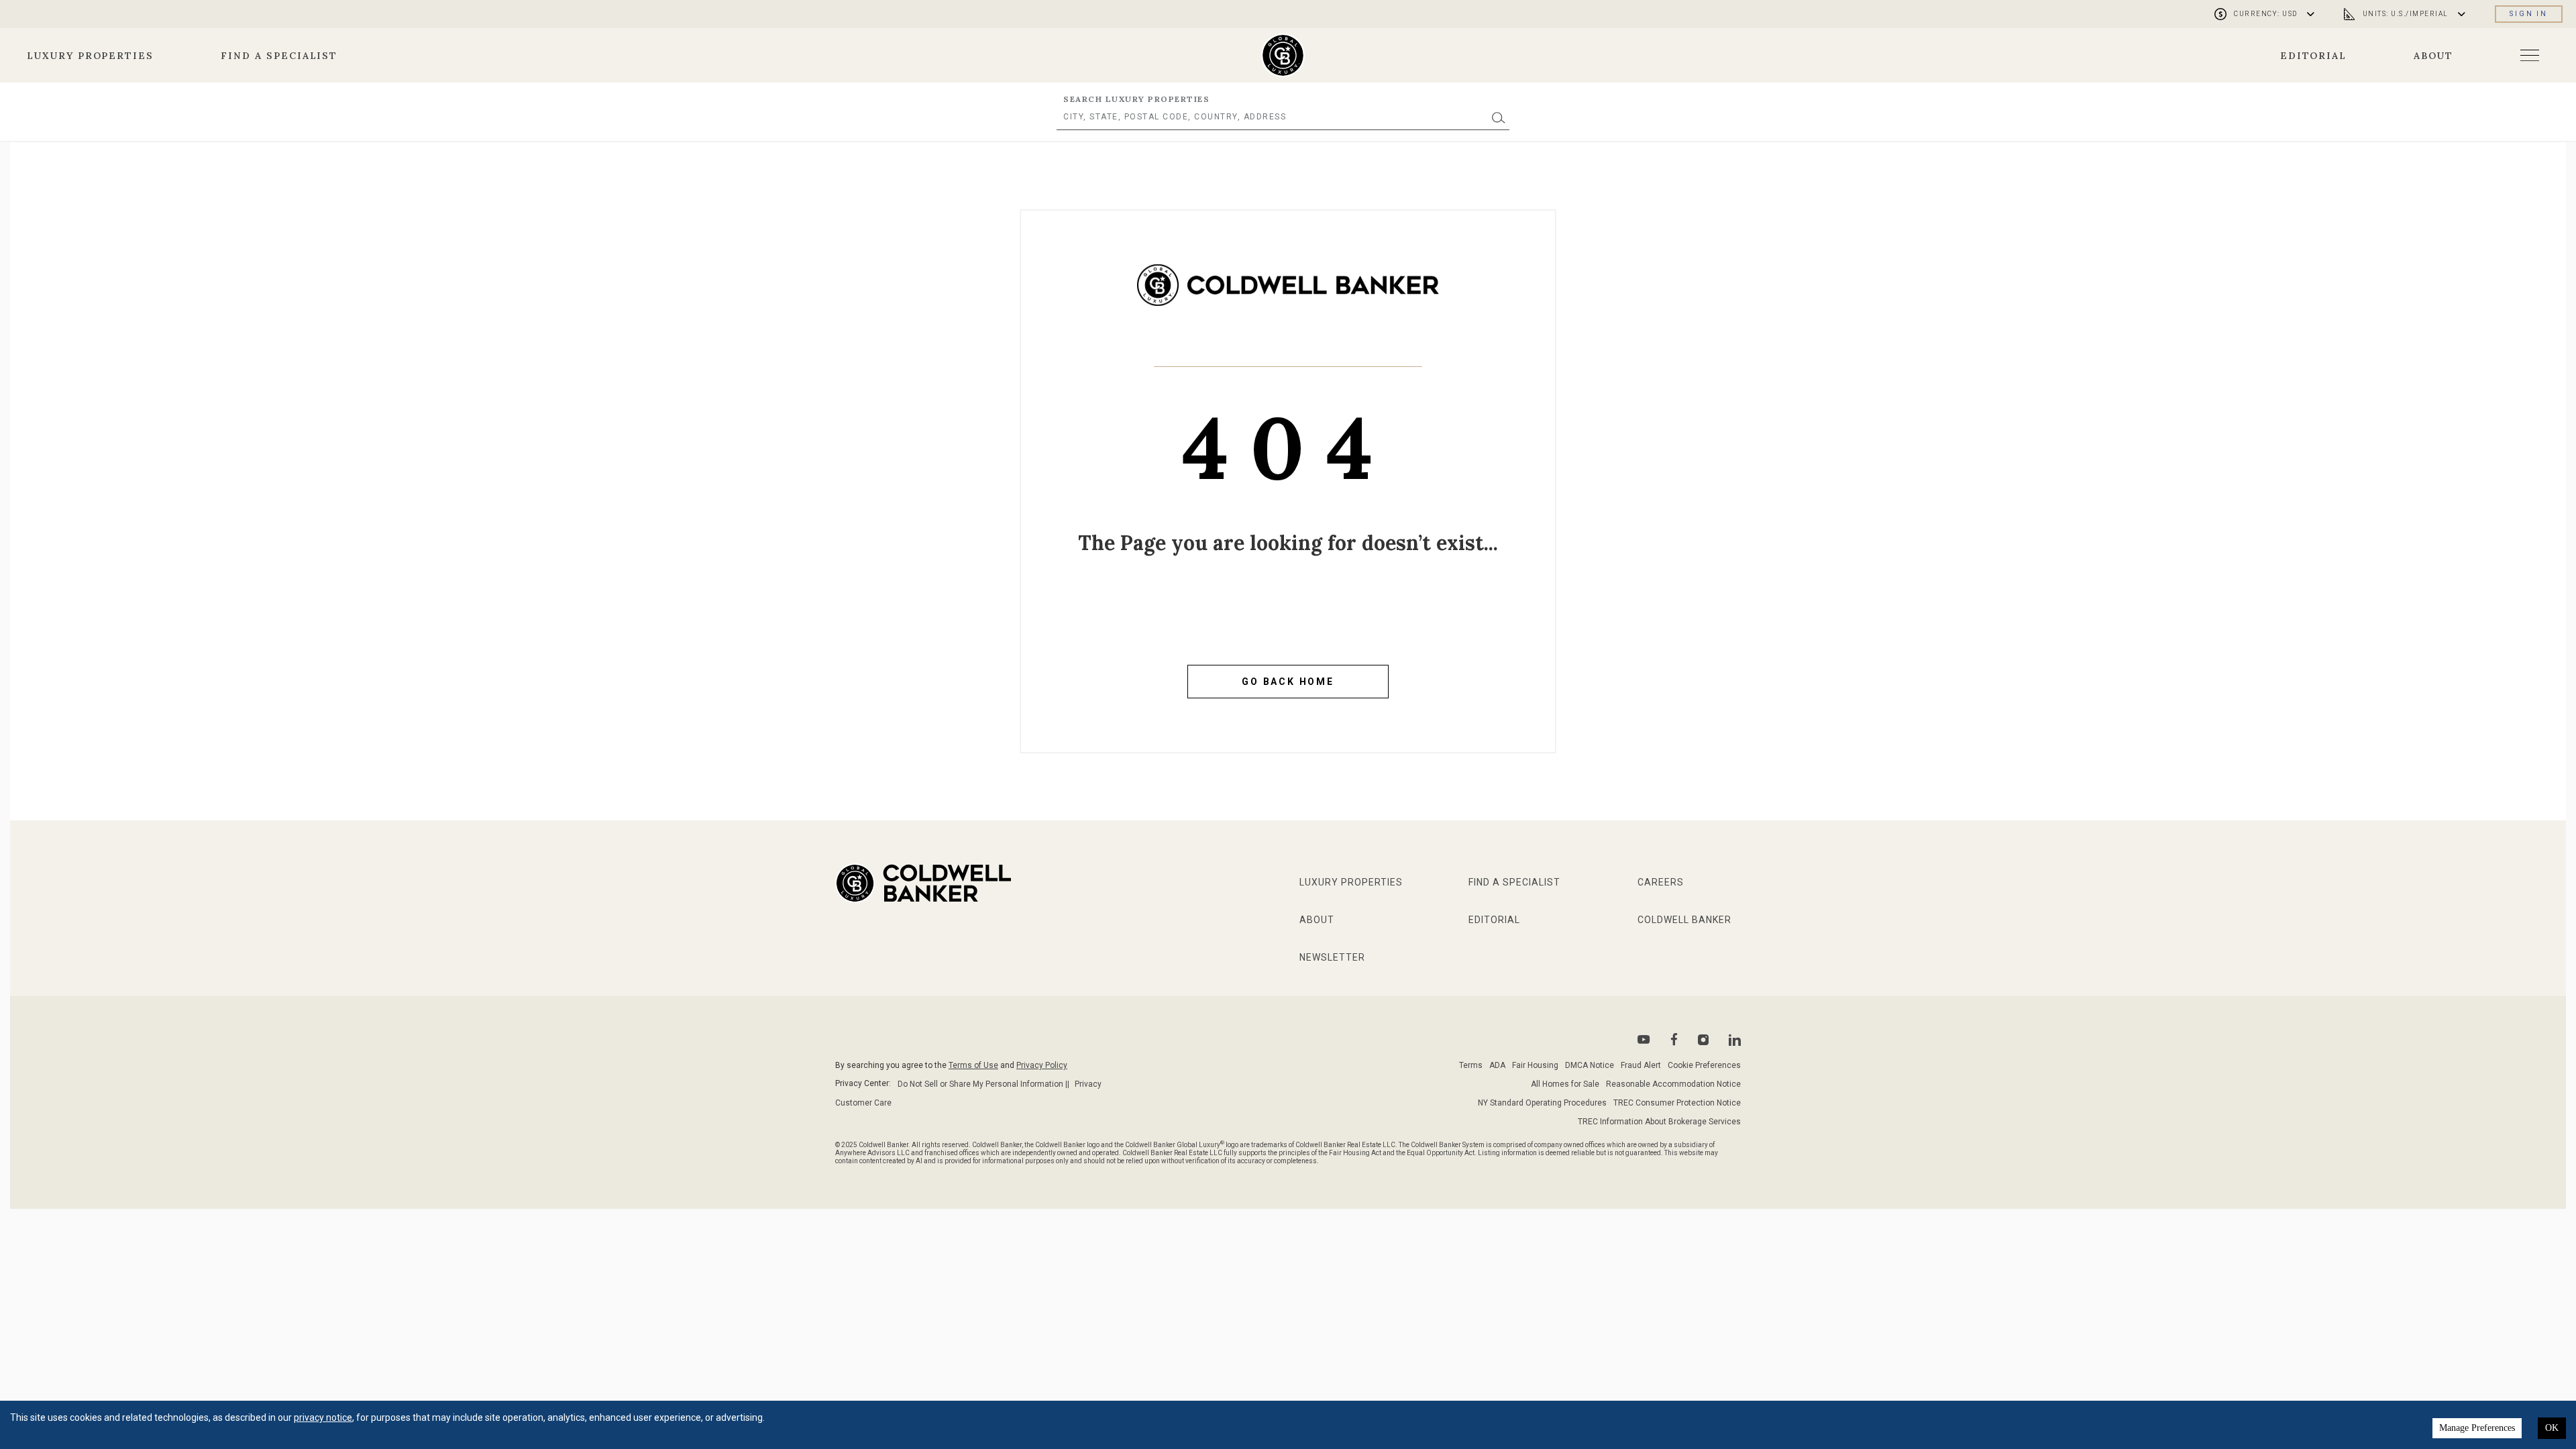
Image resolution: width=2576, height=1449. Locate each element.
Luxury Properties (90, 56)
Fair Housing (1535, 1065)
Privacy (1088, 1084)
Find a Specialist (279, 56)
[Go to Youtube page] (1644, 1039)
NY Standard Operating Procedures (1542, 1103)
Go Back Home (1288, 682)
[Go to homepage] (1283, 55)
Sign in (2529, 14)
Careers (1661, 882)
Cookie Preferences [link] (1704, 1065)
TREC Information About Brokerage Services (1659, 1122)
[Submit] (1499, 117)
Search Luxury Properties (1136, 99)
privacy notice (323, 1417)
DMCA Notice (1590, 1065)
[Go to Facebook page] (1674, 1039)
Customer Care (863, 1103)
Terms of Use (973, 1065)
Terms (1471, 1065)
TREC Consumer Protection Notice (1677, 1103)
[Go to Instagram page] (1703, 1040)
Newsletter (1332, 957)
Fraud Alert (1641, 1065)
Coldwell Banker (1684, 920)
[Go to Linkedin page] (1735, 1040)
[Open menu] (2530, 55)
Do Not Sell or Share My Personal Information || (983, 1084)
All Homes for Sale (1565, 1084)
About (2433, 56)
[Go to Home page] (1288, 295)
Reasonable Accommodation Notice (1673, 1084)
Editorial (2314, 56)
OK (2552, 1428)
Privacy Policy (1042, 1065)
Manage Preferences (2477, 1428)
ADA (1497, 1065)
